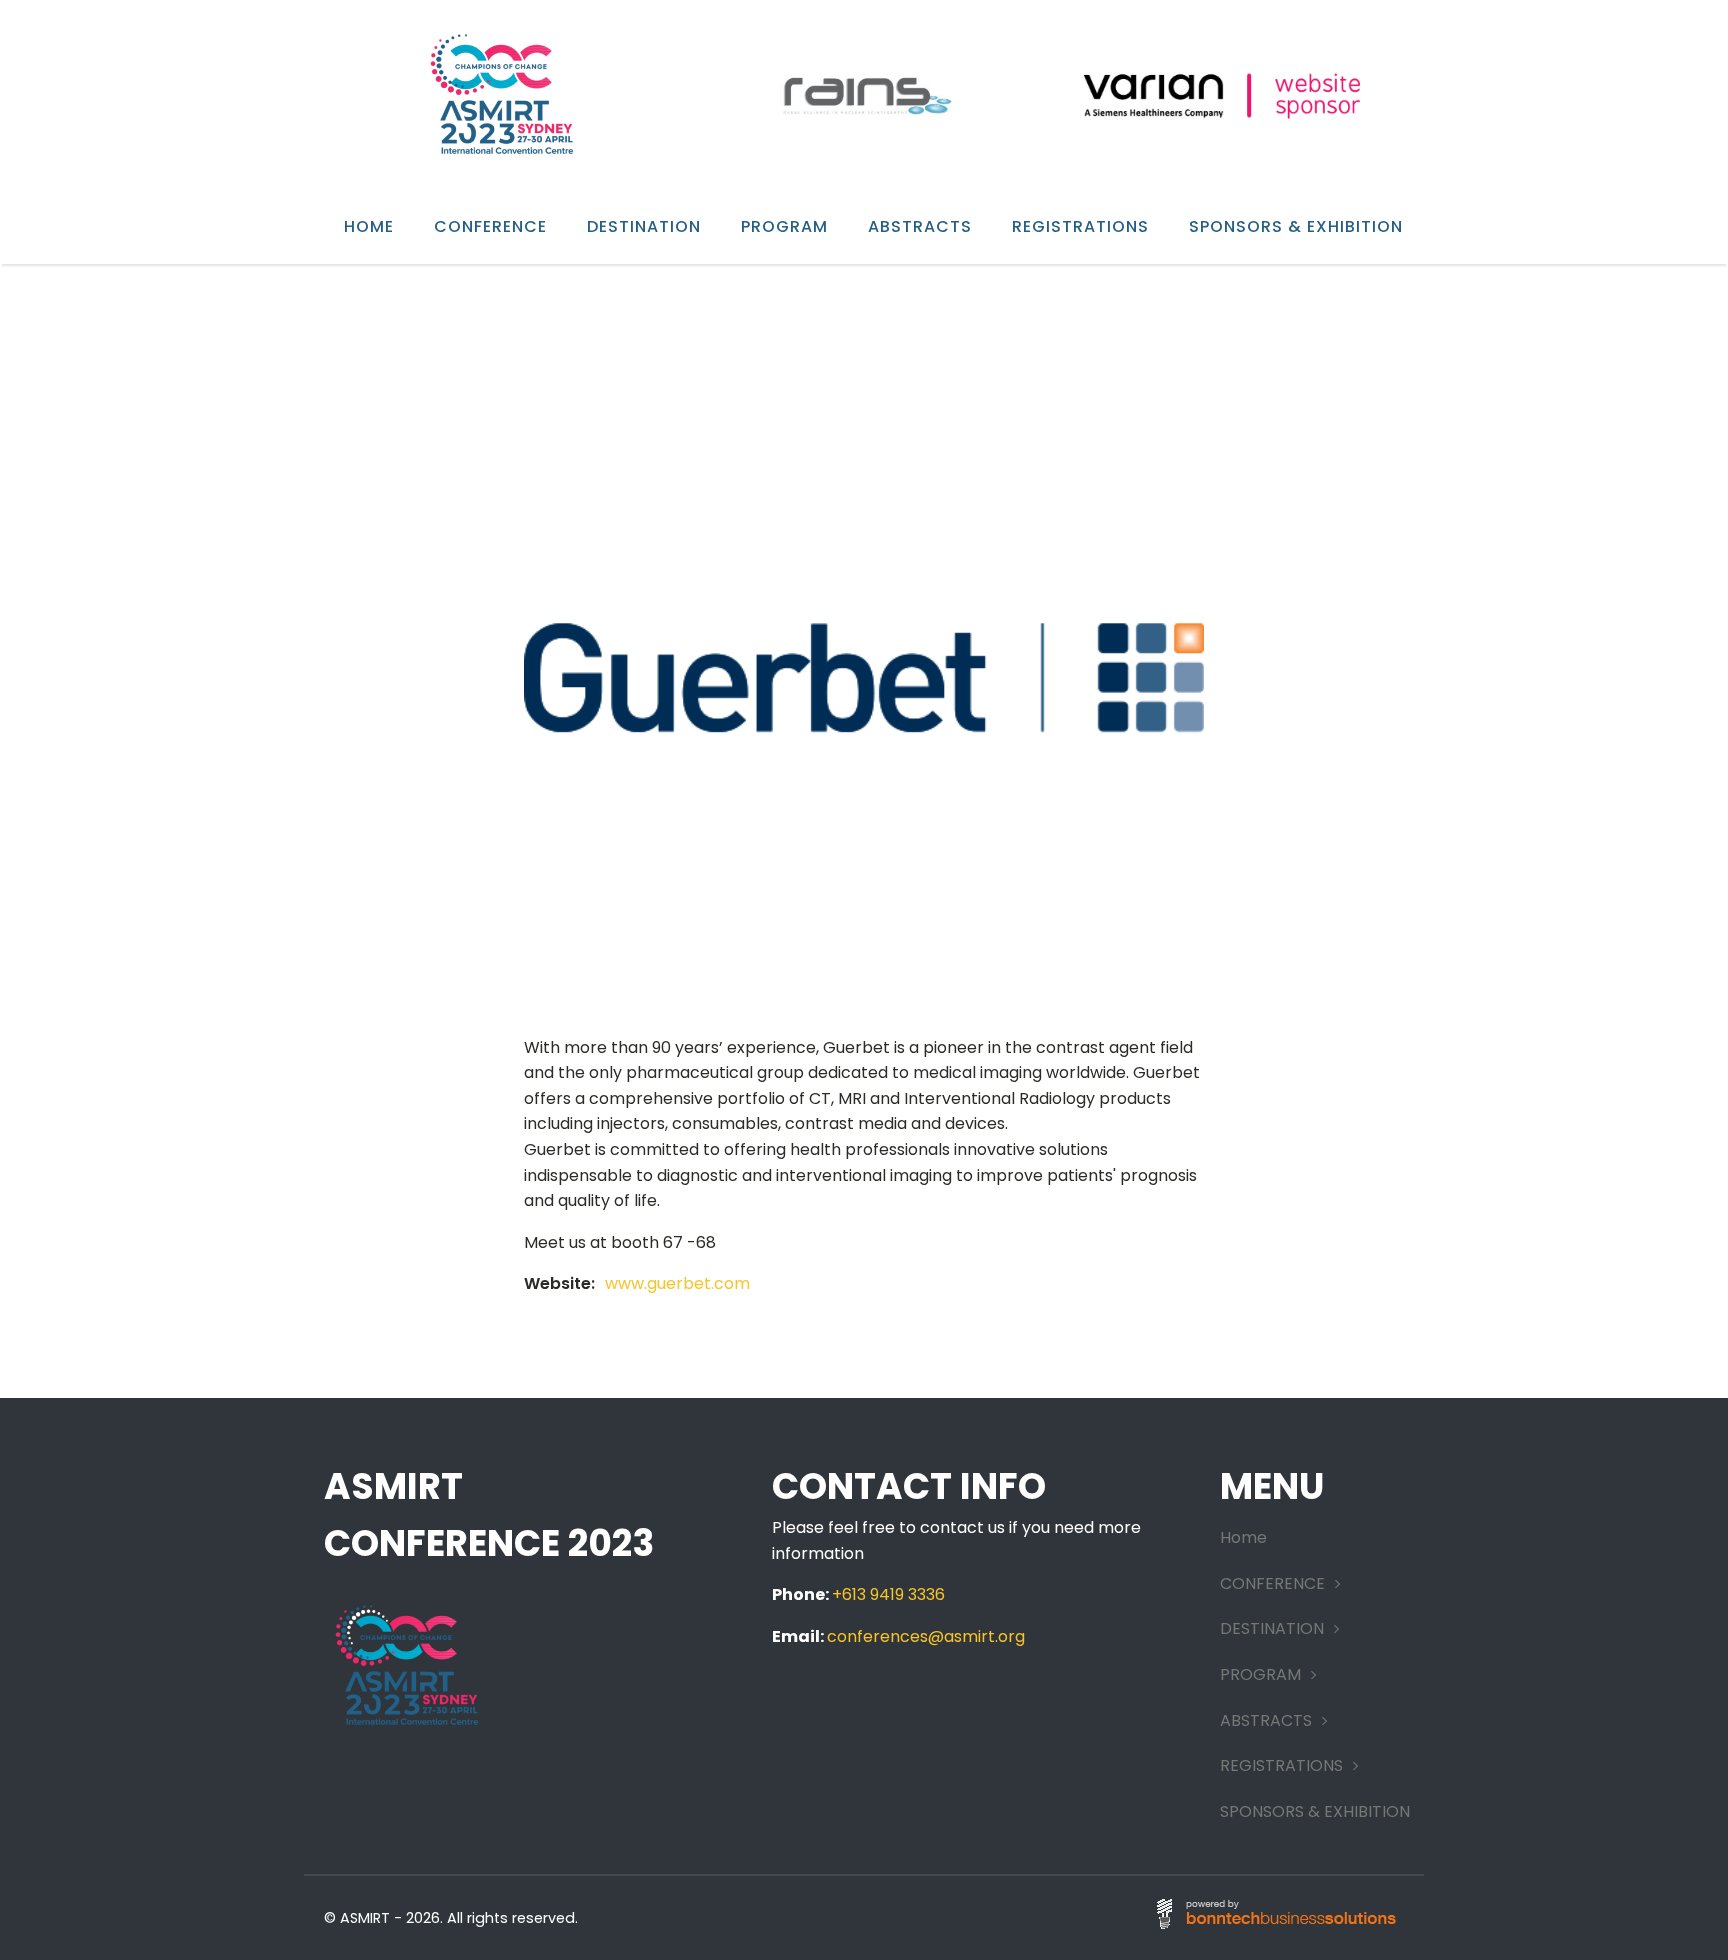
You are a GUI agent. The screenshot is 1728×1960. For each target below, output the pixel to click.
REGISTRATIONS (1080, 226)
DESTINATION (644, 226)
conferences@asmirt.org (926, 1636)
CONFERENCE (490, 226)
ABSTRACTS (920, 226)
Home (369, 226)
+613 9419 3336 (888, 1594)
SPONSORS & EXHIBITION (1296, 226)
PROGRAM (784, 226)
